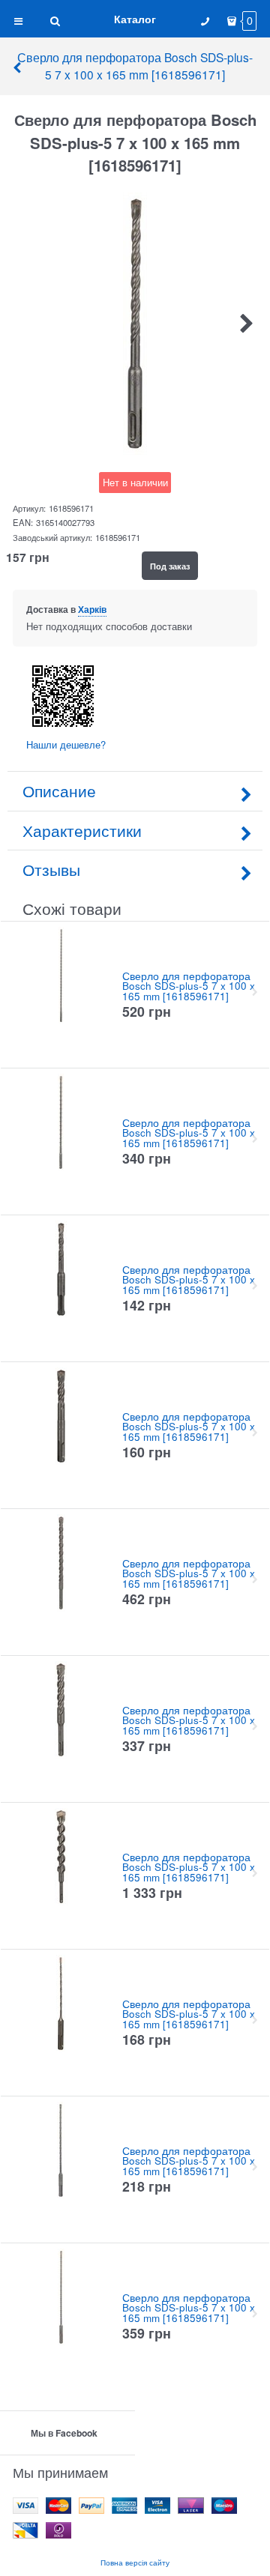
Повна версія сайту (135, 2562)
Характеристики (82, 830)
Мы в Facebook (64, 2433)
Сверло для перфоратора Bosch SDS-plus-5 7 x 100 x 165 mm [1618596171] (135, 66)
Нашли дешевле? (66, 744)
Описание (59, 790)
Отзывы (51, 869)
